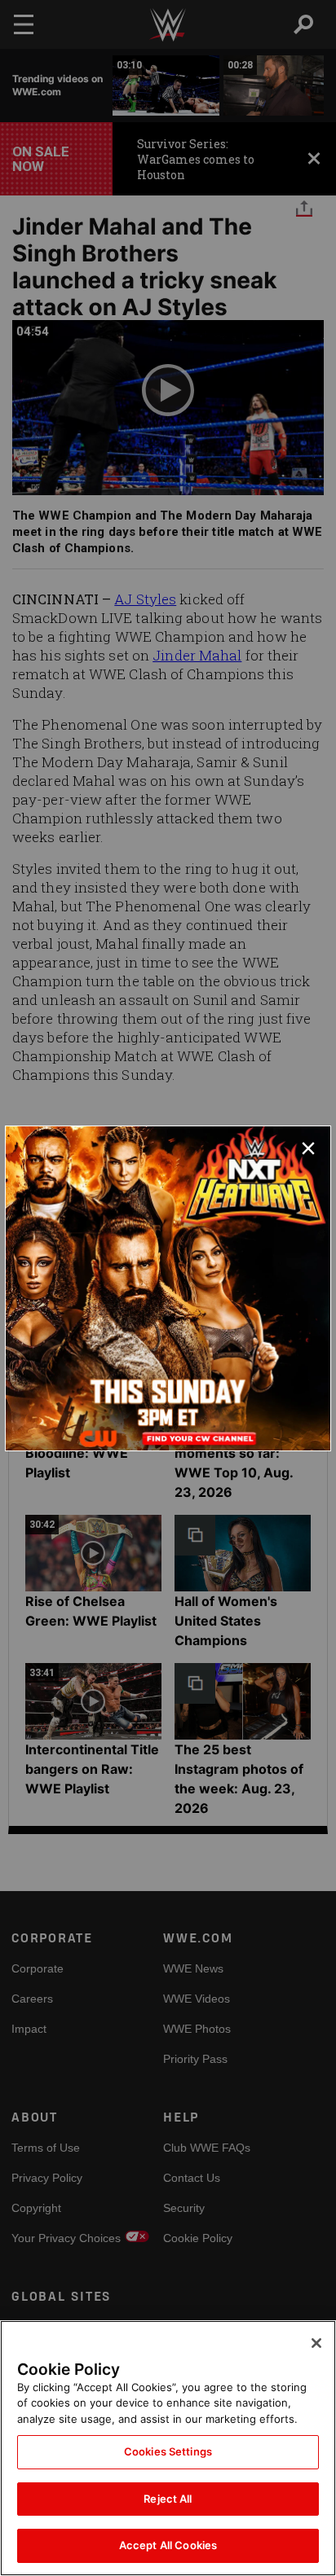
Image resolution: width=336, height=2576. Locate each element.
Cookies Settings (168, 2451)
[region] (168, 2448)
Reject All (168, 2499)
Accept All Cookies (168, 2545)
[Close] (316, 2343)
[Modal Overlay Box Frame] (168, 1288)
